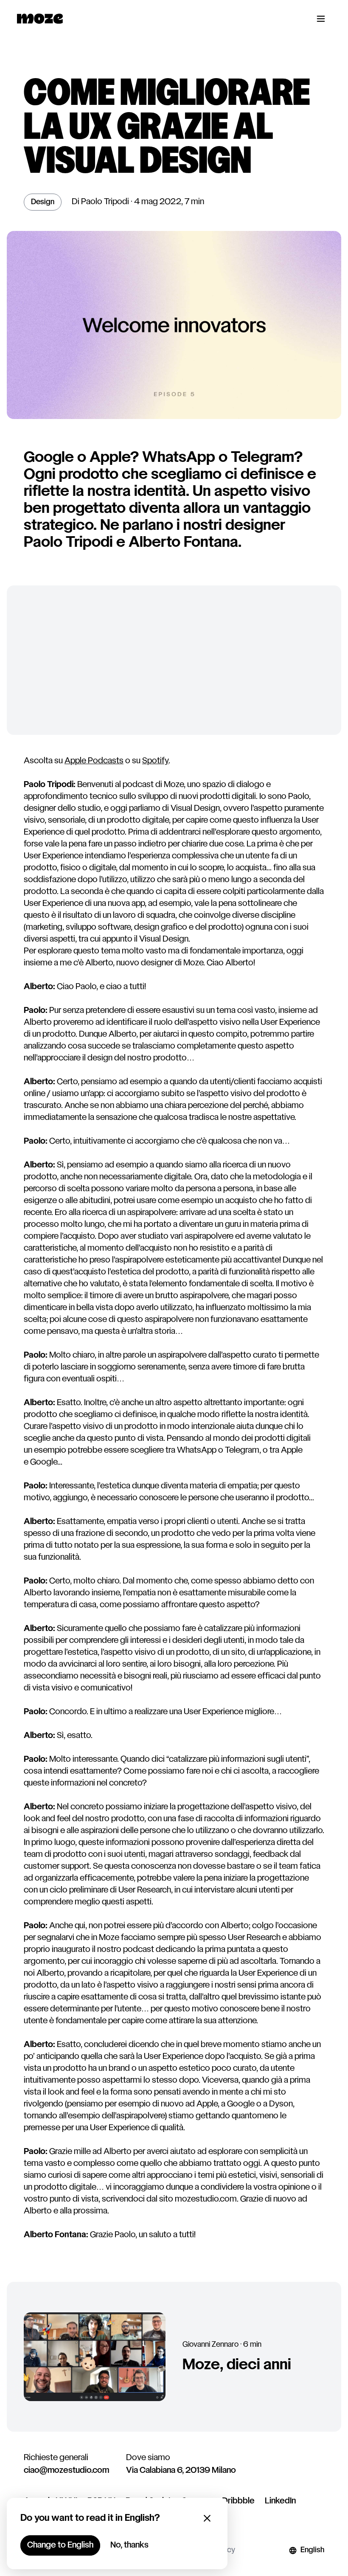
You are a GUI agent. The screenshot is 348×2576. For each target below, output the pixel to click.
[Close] (207, 2518)
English (312, 2550)
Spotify (155, 761)
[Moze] (40, 19)
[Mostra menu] (321, 19)
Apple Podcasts (94, 761)
